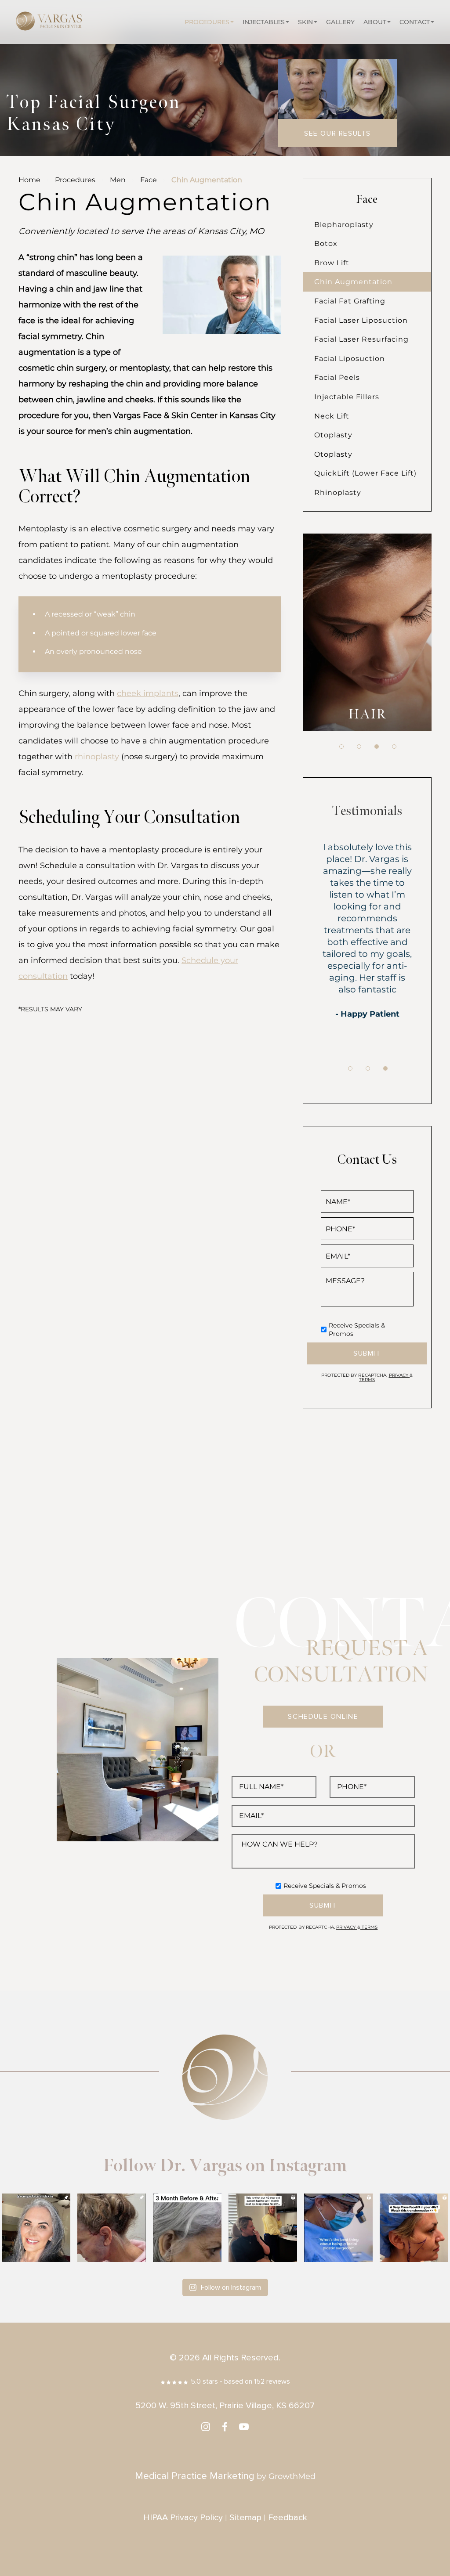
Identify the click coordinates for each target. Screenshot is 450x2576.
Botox (326, 244)
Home (29, 180)
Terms (367, 1380)
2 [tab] (359, 747)
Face (149, 180)
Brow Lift (332, 263)
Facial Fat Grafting (350, 301)
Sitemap (245, 2518)
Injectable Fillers (347, 397)
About (375, 22)
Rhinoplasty (338, 492)
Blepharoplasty (344, 225)
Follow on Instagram (231, 2287)
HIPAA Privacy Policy (183, 2518)
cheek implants (148, 693)
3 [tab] (377, 747)
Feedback (288, 2518)
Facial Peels (337, 377)
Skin (305, 22)
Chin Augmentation (353, 282)
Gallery (340, 22)
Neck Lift (332, 416)
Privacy (399, 1375)
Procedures (207, 22)
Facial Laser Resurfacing (361, 339)
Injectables (264, 22)
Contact (415, 22)
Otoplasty (333, 435)
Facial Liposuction (350, 359)
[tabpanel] (367, 632)
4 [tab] (394, 747)
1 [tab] (341, 747)
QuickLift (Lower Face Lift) (365, 473)
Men (118, 180)
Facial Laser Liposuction (361, 320)
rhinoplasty (97, 757)
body (367, 714)
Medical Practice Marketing (195, 2476)
